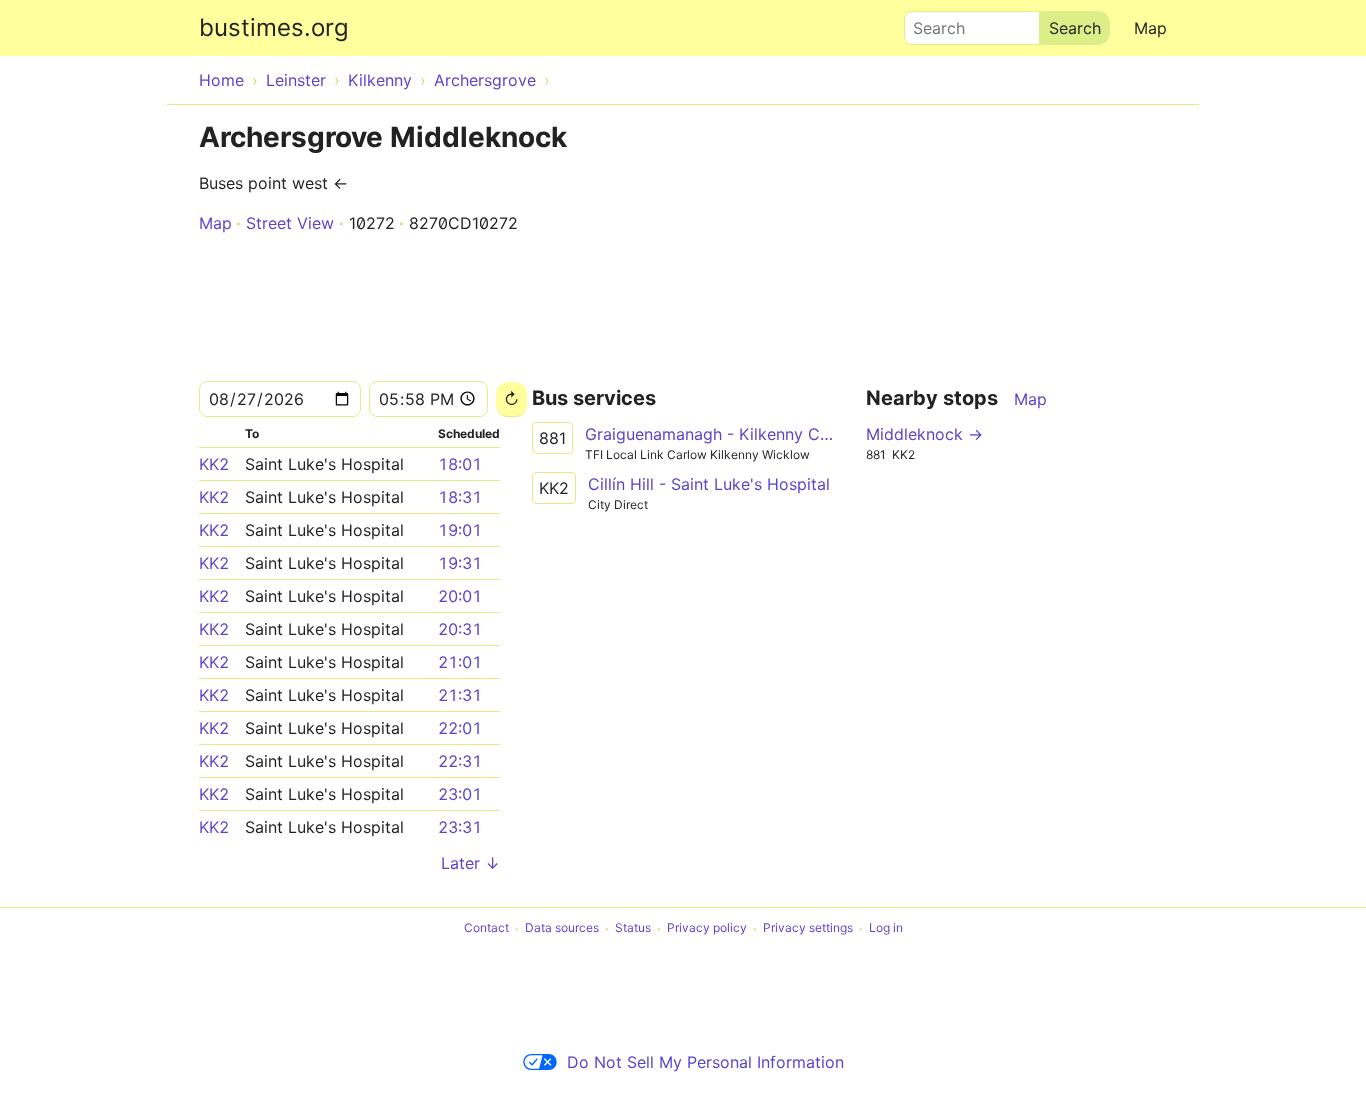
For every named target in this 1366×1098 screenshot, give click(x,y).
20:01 (460, 596)
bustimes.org (274, 27)
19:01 (460, 530)
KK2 (214, 464)
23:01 (460, 794)
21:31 (460, 695)
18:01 (460, 464)
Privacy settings (808, 928)
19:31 (460, 563)
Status (633, 928)
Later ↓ (470, 863)
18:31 (460, 497)
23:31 (460, 827)
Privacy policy (707, 928)
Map (1150, 28)
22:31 (460, 761)
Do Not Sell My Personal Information (705, 1062)
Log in (886, 928)
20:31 (460, 629)
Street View (290, 223)
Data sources (562, 928)
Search (930, 23)
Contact (486, 928)
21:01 (460, 662)
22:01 (460, 728)
